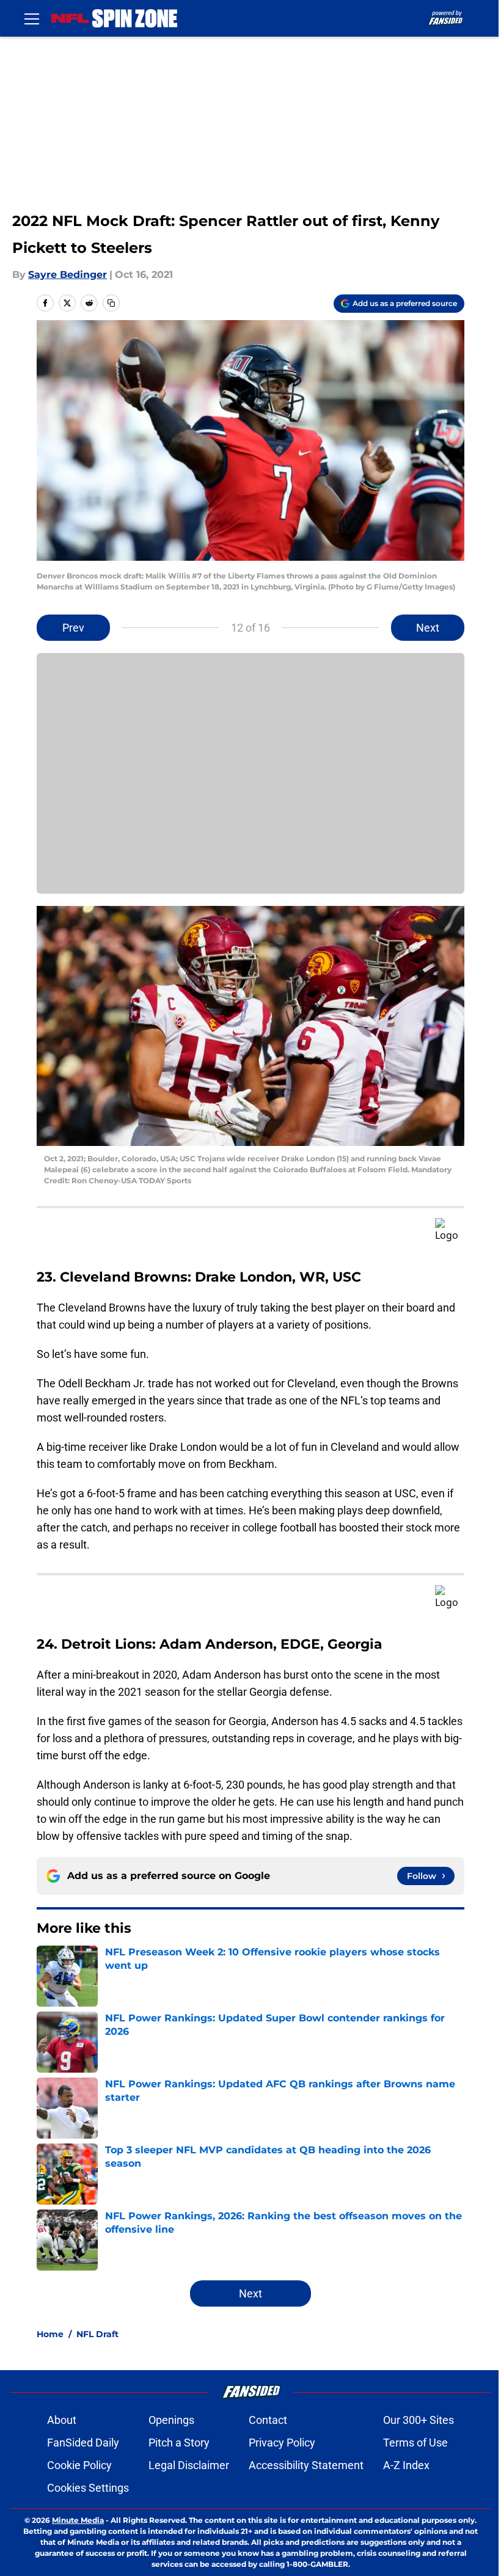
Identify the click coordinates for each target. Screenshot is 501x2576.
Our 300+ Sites (419, 2420)
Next (428, 628)
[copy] (111, 303)
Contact (268, 2420)
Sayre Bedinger (68, 275)
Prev (73, 628)
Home (50, 2334)
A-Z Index (406, 2465)
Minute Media (78, 2520)
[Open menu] (32, 18)
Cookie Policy (79, 2465)
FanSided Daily (83, 2443)
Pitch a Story (179, 2443)
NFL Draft (97, 2334)
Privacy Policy (282, 2443)
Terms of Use (415, 2443)
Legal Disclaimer (189, 2465)
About (62, 2420)
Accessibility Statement (306, 2465)
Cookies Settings (88, 2488)
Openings (171, 2420)
